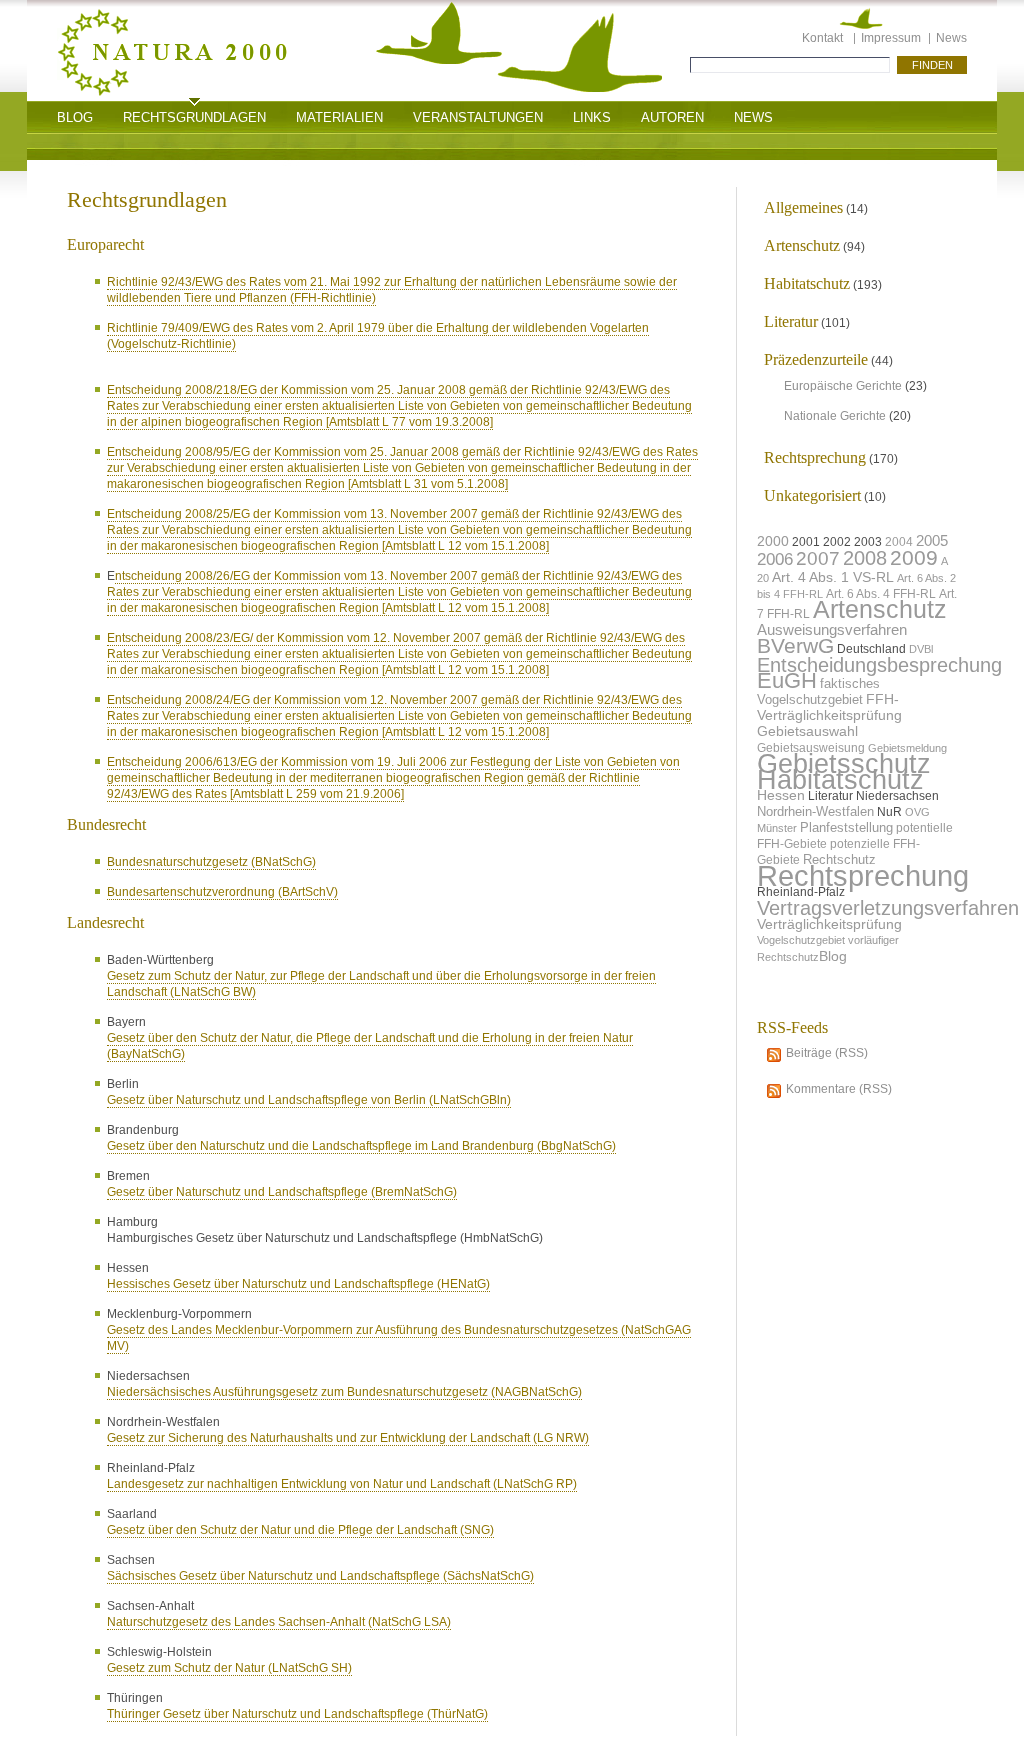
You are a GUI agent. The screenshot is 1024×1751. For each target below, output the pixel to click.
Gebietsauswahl (807, 731)
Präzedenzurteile (816, 359)
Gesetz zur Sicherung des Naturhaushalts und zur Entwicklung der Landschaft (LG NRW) (348, 1438)
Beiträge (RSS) (827, 1053)
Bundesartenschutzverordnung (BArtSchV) (222, 892)
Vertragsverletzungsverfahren (888, 908)
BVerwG (795, 645)
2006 (775, 559)
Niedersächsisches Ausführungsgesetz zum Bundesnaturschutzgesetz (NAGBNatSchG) (344, 1392)
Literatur (791, 321)
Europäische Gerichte (843, 386)
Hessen (781, 795)
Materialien (339, 117)
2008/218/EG (222, 390)
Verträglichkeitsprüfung (829, 924)
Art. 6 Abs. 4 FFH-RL (881, 594)
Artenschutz (802, 245)
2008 (865, 558)
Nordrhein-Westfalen (815, 811)
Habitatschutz (807, 283)
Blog (833, 956)
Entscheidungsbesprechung (879, 665)
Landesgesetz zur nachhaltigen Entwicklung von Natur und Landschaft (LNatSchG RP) (342, 1484)
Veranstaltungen (478, 117)
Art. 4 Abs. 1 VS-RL (833, 577)
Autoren (672, 117)
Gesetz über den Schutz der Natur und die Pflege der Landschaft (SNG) (300, 1530)
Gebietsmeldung (907, 748)
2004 (899, 542)
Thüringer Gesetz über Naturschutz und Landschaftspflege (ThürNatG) (297, 1714)
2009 (914, 557)
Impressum (891, 38)
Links (592, 117)
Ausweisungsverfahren (832, 629)
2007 (818, 558)
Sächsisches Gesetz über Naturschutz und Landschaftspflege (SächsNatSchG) (320, 1576)
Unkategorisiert (812, 495)
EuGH (787, 680)
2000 (773, 541)
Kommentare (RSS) (839, 1089)
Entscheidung (146, 390)
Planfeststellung (846, 827)
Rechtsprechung (815, 457)
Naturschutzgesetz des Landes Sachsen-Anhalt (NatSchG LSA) (279, 1622)
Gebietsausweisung (811, 748)
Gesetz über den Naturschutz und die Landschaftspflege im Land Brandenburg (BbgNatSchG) (361, 1146)
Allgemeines (803, 207)
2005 (932, 540)
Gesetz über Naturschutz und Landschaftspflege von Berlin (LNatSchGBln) (309, 1100)
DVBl (921, 649)
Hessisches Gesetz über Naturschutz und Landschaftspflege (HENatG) (298, 1284)
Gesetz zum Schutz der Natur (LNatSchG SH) (229, 1668)
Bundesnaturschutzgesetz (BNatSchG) (211, 862)
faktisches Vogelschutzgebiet (818, 691)
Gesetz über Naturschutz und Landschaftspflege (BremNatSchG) (282, 1192)
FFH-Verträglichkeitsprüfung (829, 707)
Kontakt (822, 38)
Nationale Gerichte (835, 416)
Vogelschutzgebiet (801, 940)
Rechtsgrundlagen (194, 117)
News (951, 38)
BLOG (75, 117)
